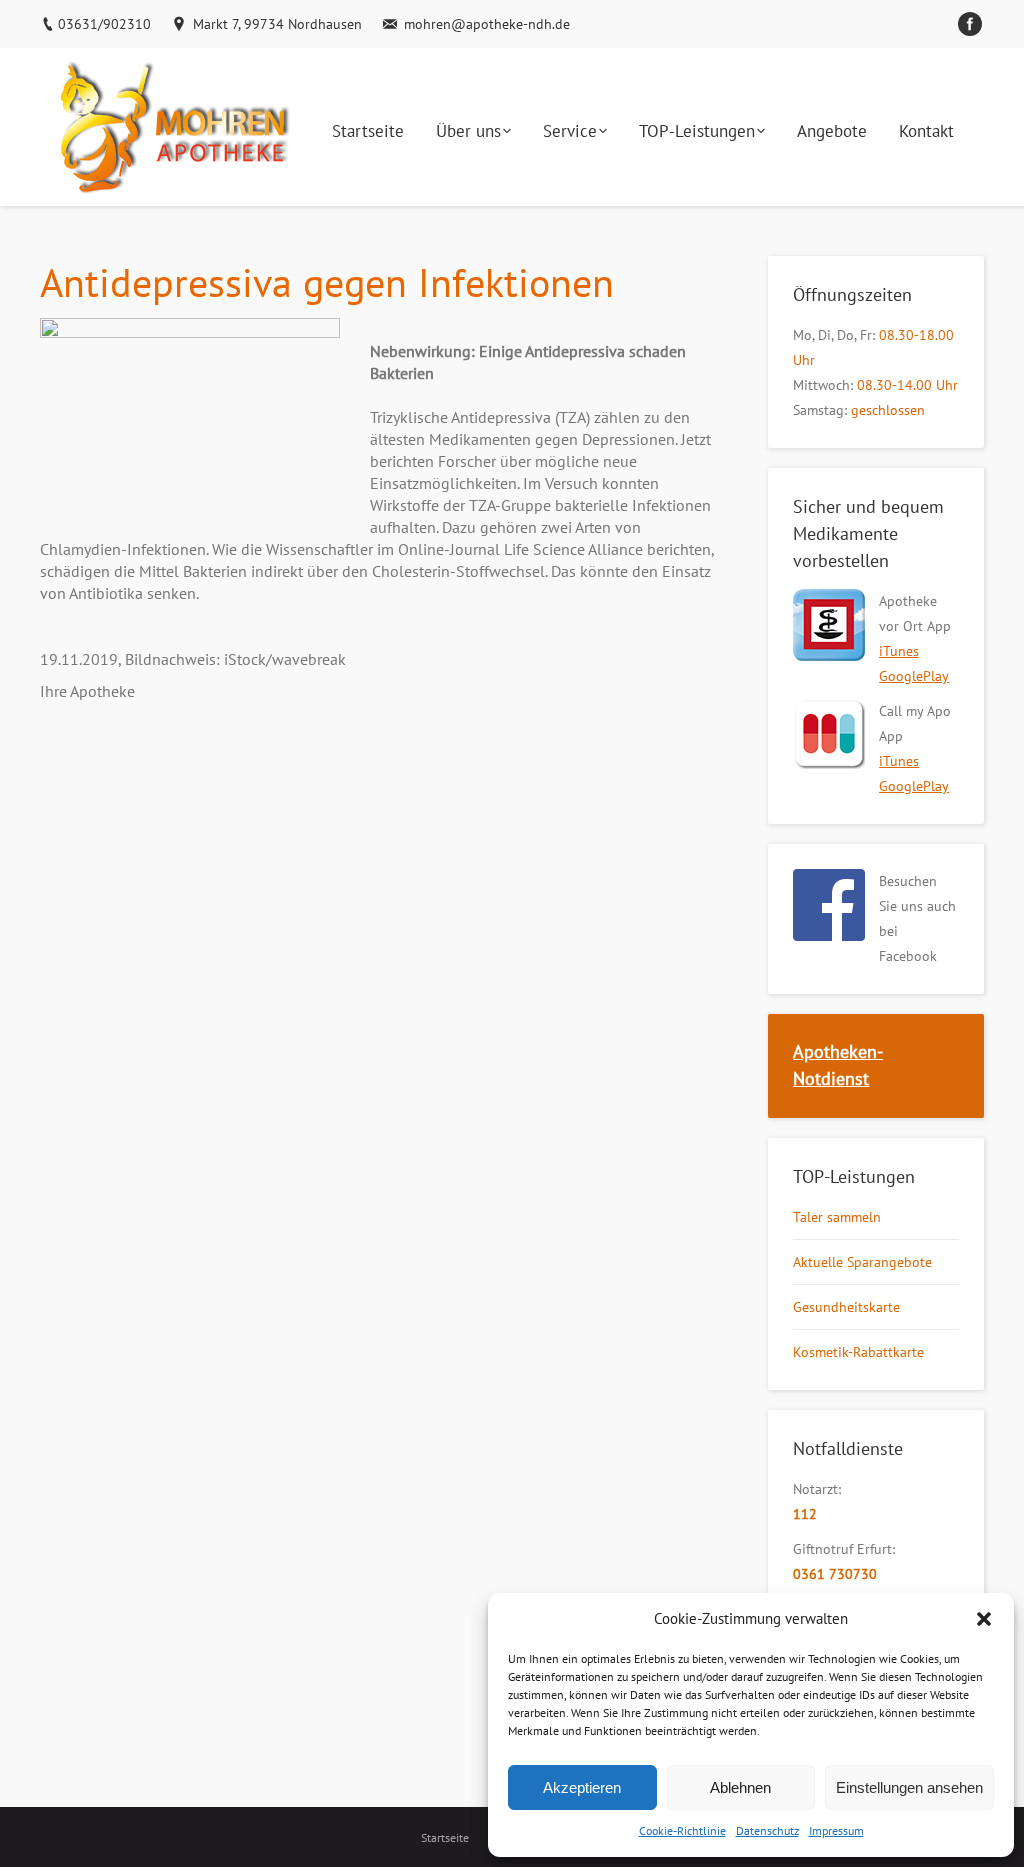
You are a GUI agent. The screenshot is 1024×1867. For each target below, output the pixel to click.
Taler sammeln (837, 1217)
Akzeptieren (582, 1787)
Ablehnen (740, 1787)
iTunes (899, 651)
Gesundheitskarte (846, 1307)
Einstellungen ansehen (909, 1787)
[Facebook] (970, 24)
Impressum (836, 1830)
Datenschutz (767, 1830)
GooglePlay (914, 676)
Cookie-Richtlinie (682, 1830)
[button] (984, 1619)
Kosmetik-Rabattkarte (858, 1352)
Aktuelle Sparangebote (862, 1262)
